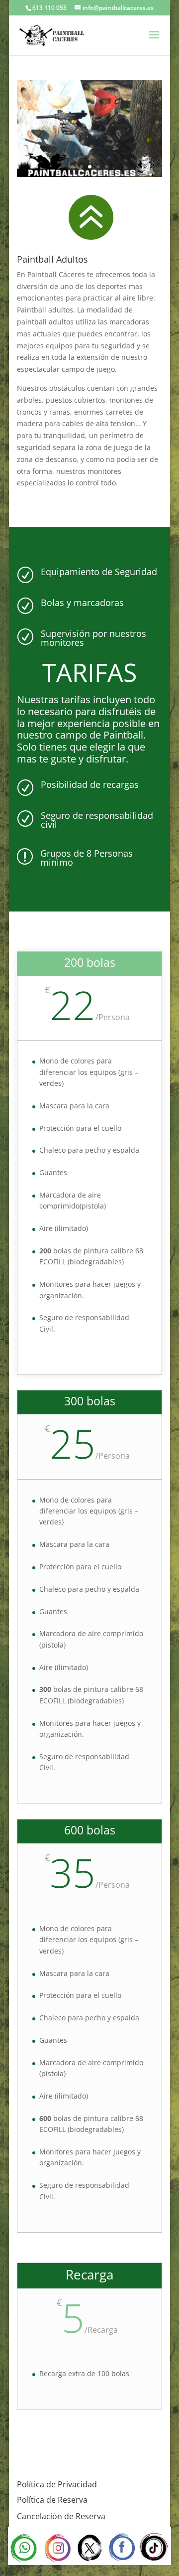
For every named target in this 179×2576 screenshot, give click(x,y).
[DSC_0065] (89, 174)
